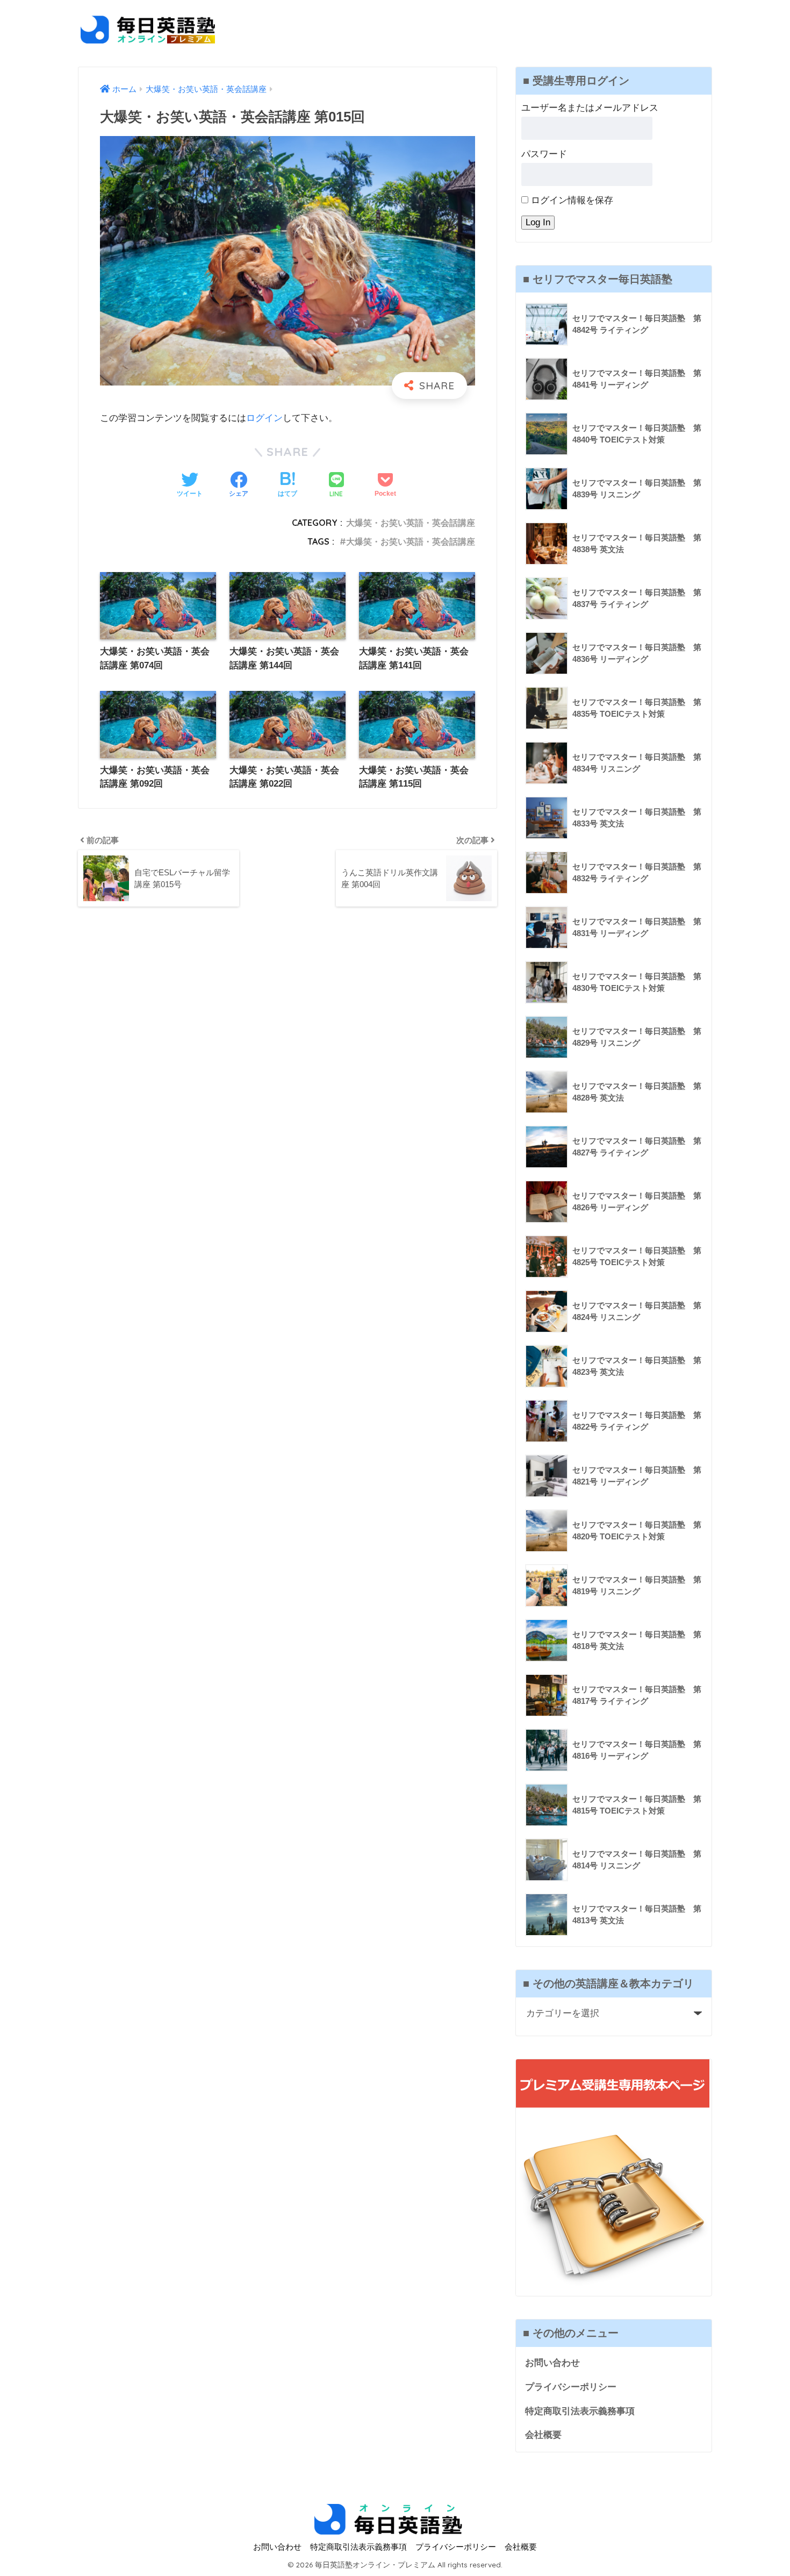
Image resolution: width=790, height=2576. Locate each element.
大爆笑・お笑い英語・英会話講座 (411, 523)
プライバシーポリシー (571, 2387)
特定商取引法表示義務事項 (580, 2411)
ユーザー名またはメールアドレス (590, 108)
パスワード (544, 154)
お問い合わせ (552, 2363)
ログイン (264, 418)
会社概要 (543, 2435)
